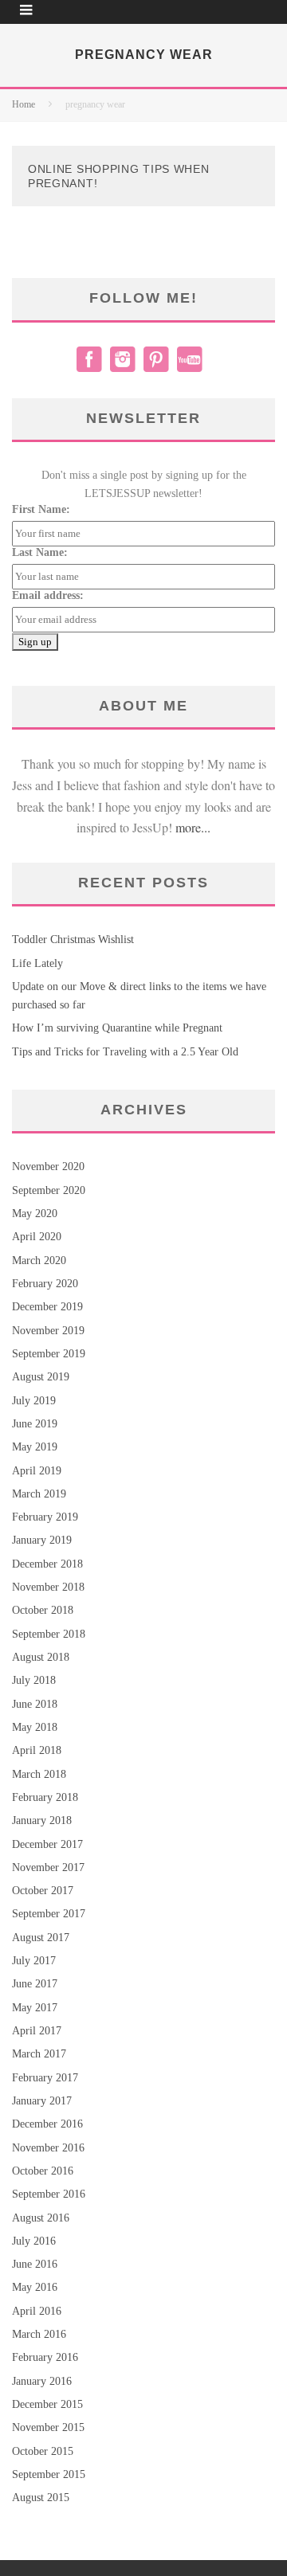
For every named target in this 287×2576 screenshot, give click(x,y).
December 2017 (47, 1844)
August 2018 (41, 1657)
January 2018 (42, 1820)
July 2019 (34, 1401)
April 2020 (37, 1237)
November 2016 (48, 2148)
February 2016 (45, 2357)
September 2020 (49, 1190)
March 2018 (39, 1774)
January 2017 (42, 2101)
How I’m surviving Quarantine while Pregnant (117, 1028)
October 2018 (43, 1610)
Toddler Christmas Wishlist (73, 940)
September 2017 (49, 1914)
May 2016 (35, 2287)
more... (193, 827)
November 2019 (48, 1331)
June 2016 (35, 2264)
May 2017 (35, 2008)
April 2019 (37, 1471)
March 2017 (39, 2054)
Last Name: (40, 552)
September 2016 (49, 2194)
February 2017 (45, 2078)
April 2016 (37, 2311)
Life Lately (37, 963)
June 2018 (35, 1704)
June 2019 (35, 1424)
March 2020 (39, 1261)
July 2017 (34, 1961)
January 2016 (42, 2381)
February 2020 (45, 1284)
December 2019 (47, 1307)
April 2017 (37, 2031)
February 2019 (45, 1517)
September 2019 (49, 1354)
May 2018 (35, 1727)
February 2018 (45, 1797)
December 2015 (47, 2404)
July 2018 (34, 1680)
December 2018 (47, 1564)
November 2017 (48, 1867)
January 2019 (42, 1540)
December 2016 (47, 2124)
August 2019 (41, 1377)
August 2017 (41, 1938)
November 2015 (48, 2427)
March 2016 (39, 2334)
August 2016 (41, 2218)
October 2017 (43, 1891)
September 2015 (49, 2474)
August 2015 (41, 2498)
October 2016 (43, 2171)
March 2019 (39, 1494)
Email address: (48, 595)
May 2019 (35, 1447)
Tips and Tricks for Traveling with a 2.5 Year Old (125, 1052)
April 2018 (37, 1750)
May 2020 (35, 1214)
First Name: (41, 509)
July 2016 (34, 2241)
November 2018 (48, 1587)
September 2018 (49, 1634)
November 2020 (48, 1167)
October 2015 (43, 2451)
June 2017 (35, 1984)
